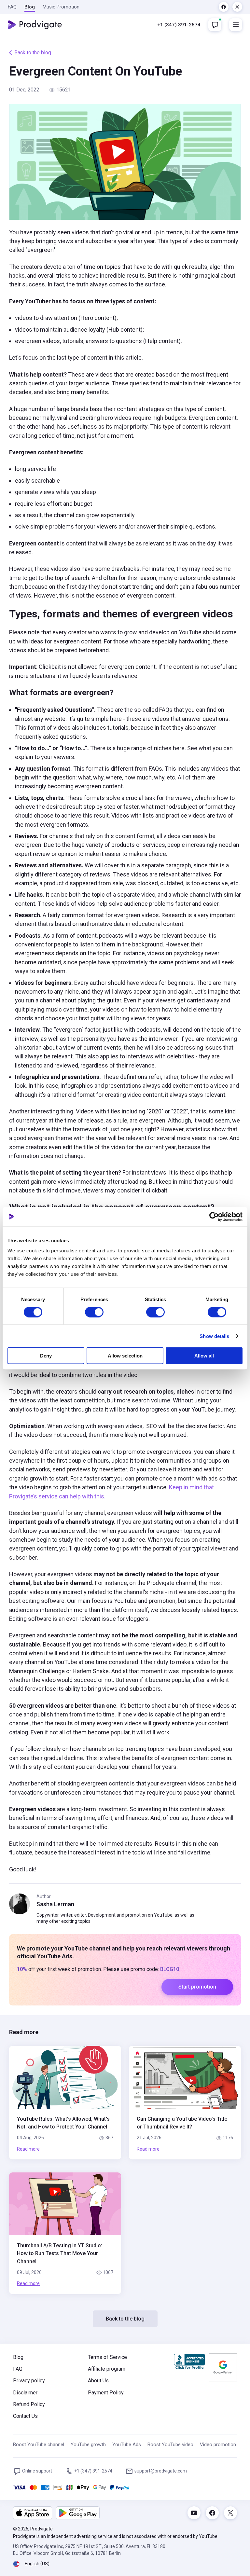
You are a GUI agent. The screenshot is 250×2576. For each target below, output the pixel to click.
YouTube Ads (127, 2445)
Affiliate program (107, 2369)
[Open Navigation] (236, 25)
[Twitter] (237, 7)
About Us (98, 2381)
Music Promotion (61, 7)
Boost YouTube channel (39, 2445)
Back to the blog (33, 53)
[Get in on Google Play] (78, 2513)
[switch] (94, 1312)
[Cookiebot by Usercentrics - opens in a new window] (214, 1217)
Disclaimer (25, 2393)
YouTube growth (88, 2445)
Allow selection (125, 1356)
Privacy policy (29, 2381)
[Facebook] (224, 7)
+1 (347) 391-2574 (179, 25)
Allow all (204, 1356)
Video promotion (218, 2445)
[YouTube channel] (194, 2513)
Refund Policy (29, 2404)
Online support (37, 2471)
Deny (46, 1356)
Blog (30, 7)
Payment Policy (106, 2393)
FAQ (12, 7)
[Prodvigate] (35, 25)
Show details (214, 1336)
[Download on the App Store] (33, 2513)
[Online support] (215, 25)
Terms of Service (107, 2357)
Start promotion (197, 1987)
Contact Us (25, 2416)
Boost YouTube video (170, 2445)
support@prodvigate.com (161, 2471)
